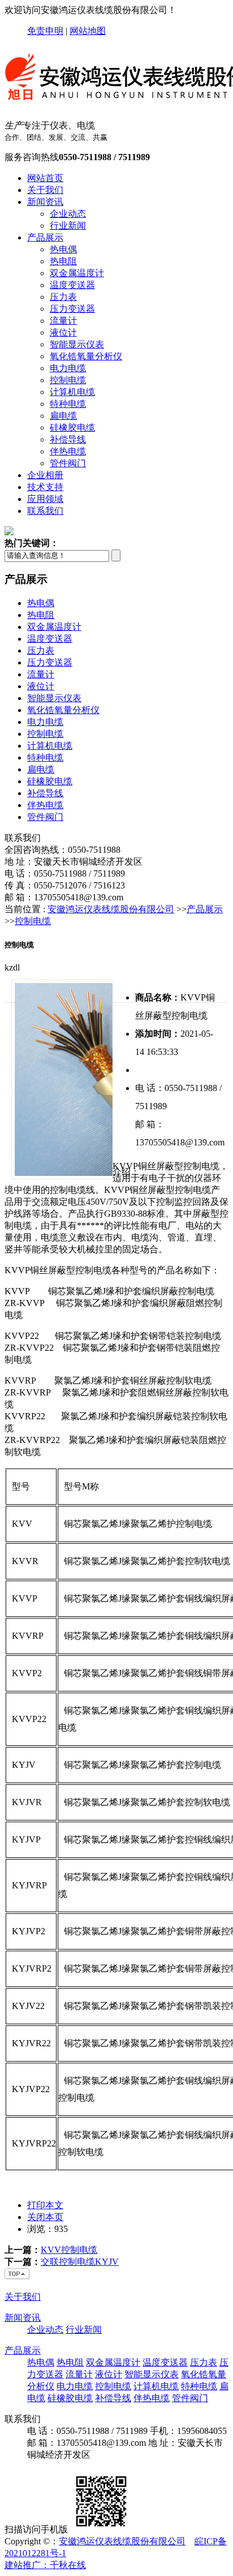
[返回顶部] (18, 2277)
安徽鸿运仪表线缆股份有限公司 (111, 909)
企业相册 (45, 475)
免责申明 (45, 31)
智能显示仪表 (77, 344)
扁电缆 (63, 416)
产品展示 (45, 237)
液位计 (63, 332)
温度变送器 (72, 285)
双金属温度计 (77, 273)
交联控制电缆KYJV (80, 2262)
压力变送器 (72, 309)
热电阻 (63, 261)
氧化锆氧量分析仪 (86, 356)
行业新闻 (68, 226)
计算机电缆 (72, 392)
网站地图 (88, 31)
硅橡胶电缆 (72, 428)
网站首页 (45, 178)
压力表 (63, 297)
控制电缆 (68, 380)
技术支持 (45, 487)
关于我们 (45, 190)
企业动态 (68, 214)
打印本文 (45, 2205)
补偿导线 (68, 439)
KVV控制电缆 (69, 2250)
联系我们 (45, 511)
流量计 (63, 321)
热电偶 (63, 249)
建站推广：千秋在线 (45, 2565)
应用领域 (45, 499)
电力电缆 (68, 368)
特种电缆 (68, 404)
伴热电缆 (68, 451)
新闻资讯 (45, 202)
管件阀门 (68, 463)
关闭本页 (45, 2217)
